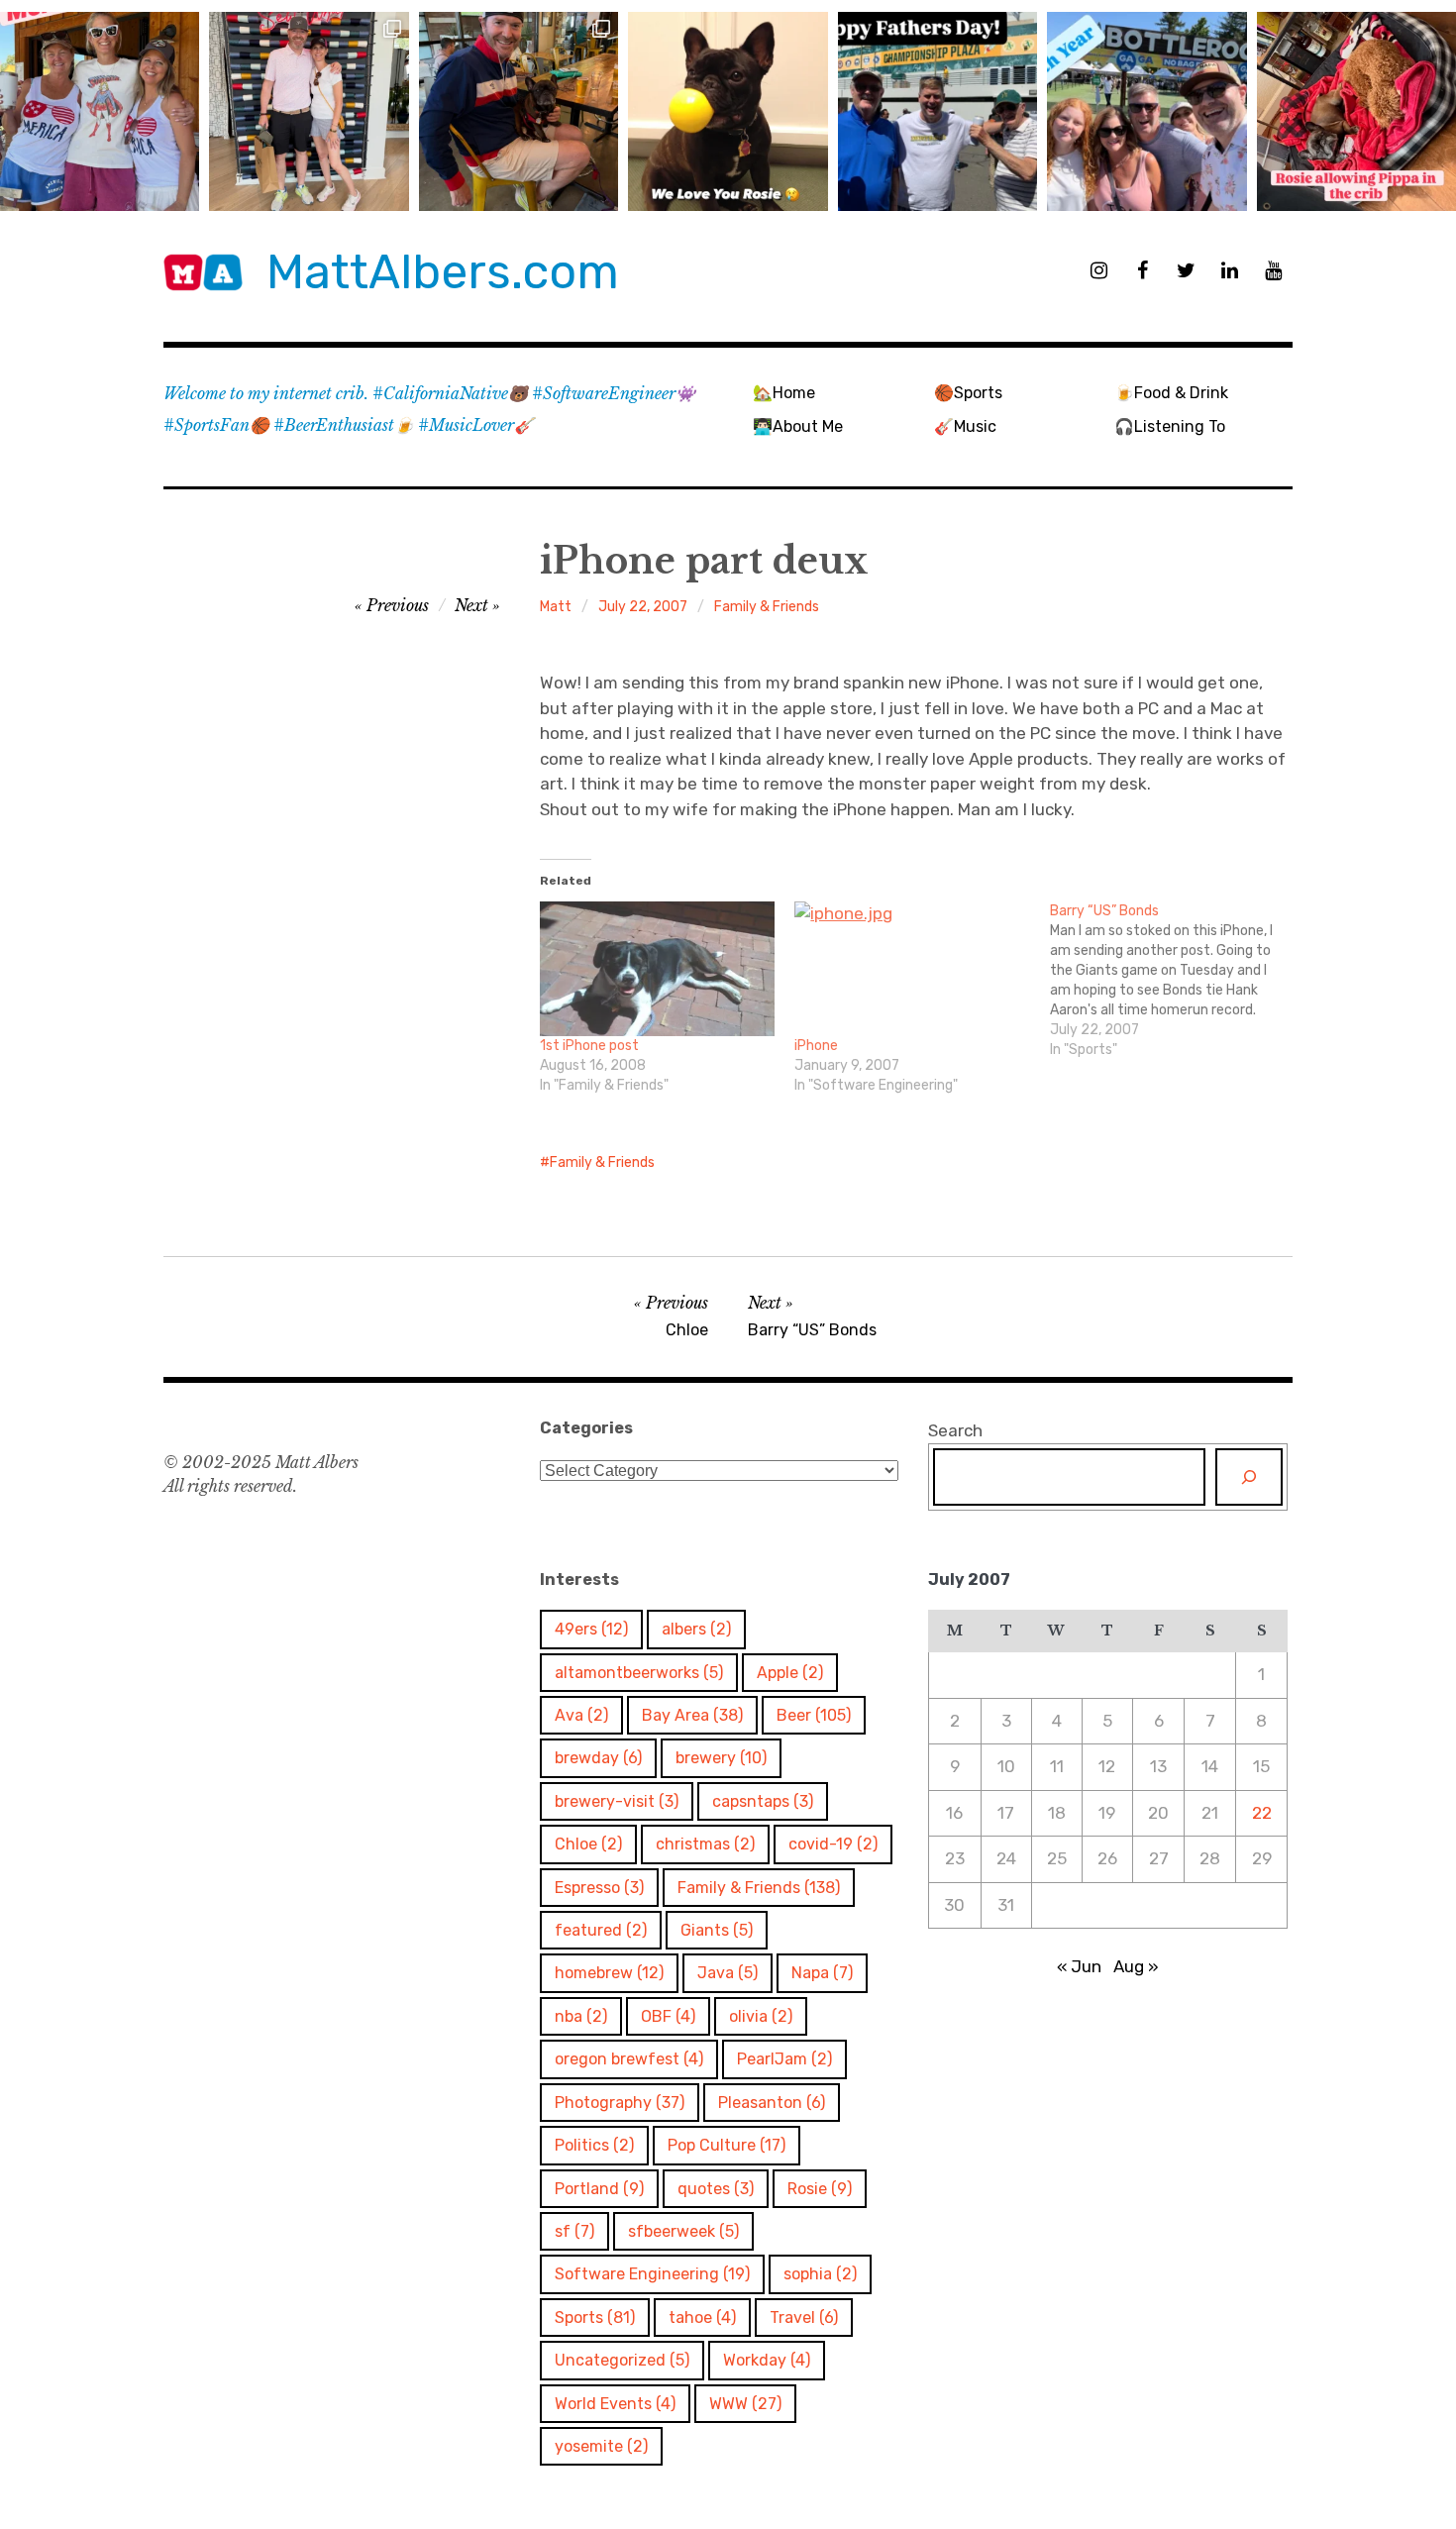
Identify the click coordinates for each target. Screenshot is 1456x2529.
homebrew (609, 1973)
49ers (591, 1629)
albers (696, 1629)
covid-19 (833, 1844)
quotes (716, 2189)
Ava (581, 1715)
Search (955, 1430)
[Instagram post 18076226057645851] (1356, 111)
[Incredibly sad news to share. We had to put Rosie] (728, 111)
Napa (822, 1973)
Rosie (820, 2189)
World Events (615, 2404)
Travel (804, 2318)
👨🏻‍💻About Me (798, 426)
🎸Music (965, 426)
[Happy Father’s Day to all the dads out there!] (937, 111)
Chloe (588, 1844)
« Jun (1079, 1966)
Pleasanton (772, 2103)
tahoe (702, 2318)
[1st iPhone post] (657, 969)
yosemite (601, 2446)
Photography (620, 2103)
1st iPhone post (589, 1046)
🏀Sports (968, 393)
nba (581, 2016)
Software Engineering (652, 2274)
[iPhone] (912, 969)
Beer (814, 1715)
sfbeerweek (683, 2231)
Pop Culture (727, 2145)
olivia (761, 2016)
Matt (556, 607)
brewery (721, 1758)
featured (601, 1930)
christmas (705, 1844)
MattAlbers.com (443, 272)
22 (1262, 1813)
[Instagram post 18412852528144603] (1146, 111)
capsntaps (763, 1801)
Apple (790, 1673)
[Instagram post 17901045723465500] (100, 111)
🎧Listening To (1170, 426)
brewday (598, 1758)
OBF (668, 2016)
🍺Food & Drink (1171, 393)
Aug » (1136, 1966)
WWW (745, 2404)
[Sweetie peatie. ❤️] (519, 111)
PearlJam (784, 2059)
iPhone (816, 1046)
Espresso (599, 1888)
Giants (717, 1930)
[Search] (1249, 1477)
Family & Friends (767, 607)
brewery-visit (617, 1801)
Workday (767, 2360)
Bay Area (692, 1715)
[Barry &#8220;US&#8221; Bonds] (1177, 981)
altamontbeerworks (639, 1673)
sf (574, 2231)
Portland (599, 2189)
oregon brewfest (629, 2059)
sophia (820, 2274)
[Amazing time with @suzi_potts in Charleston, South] (309, 111)
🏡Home (784, 393)
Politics (594, 2145)
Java (728, 1973)
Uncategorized (622, 2360)
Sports (595, 2318)
